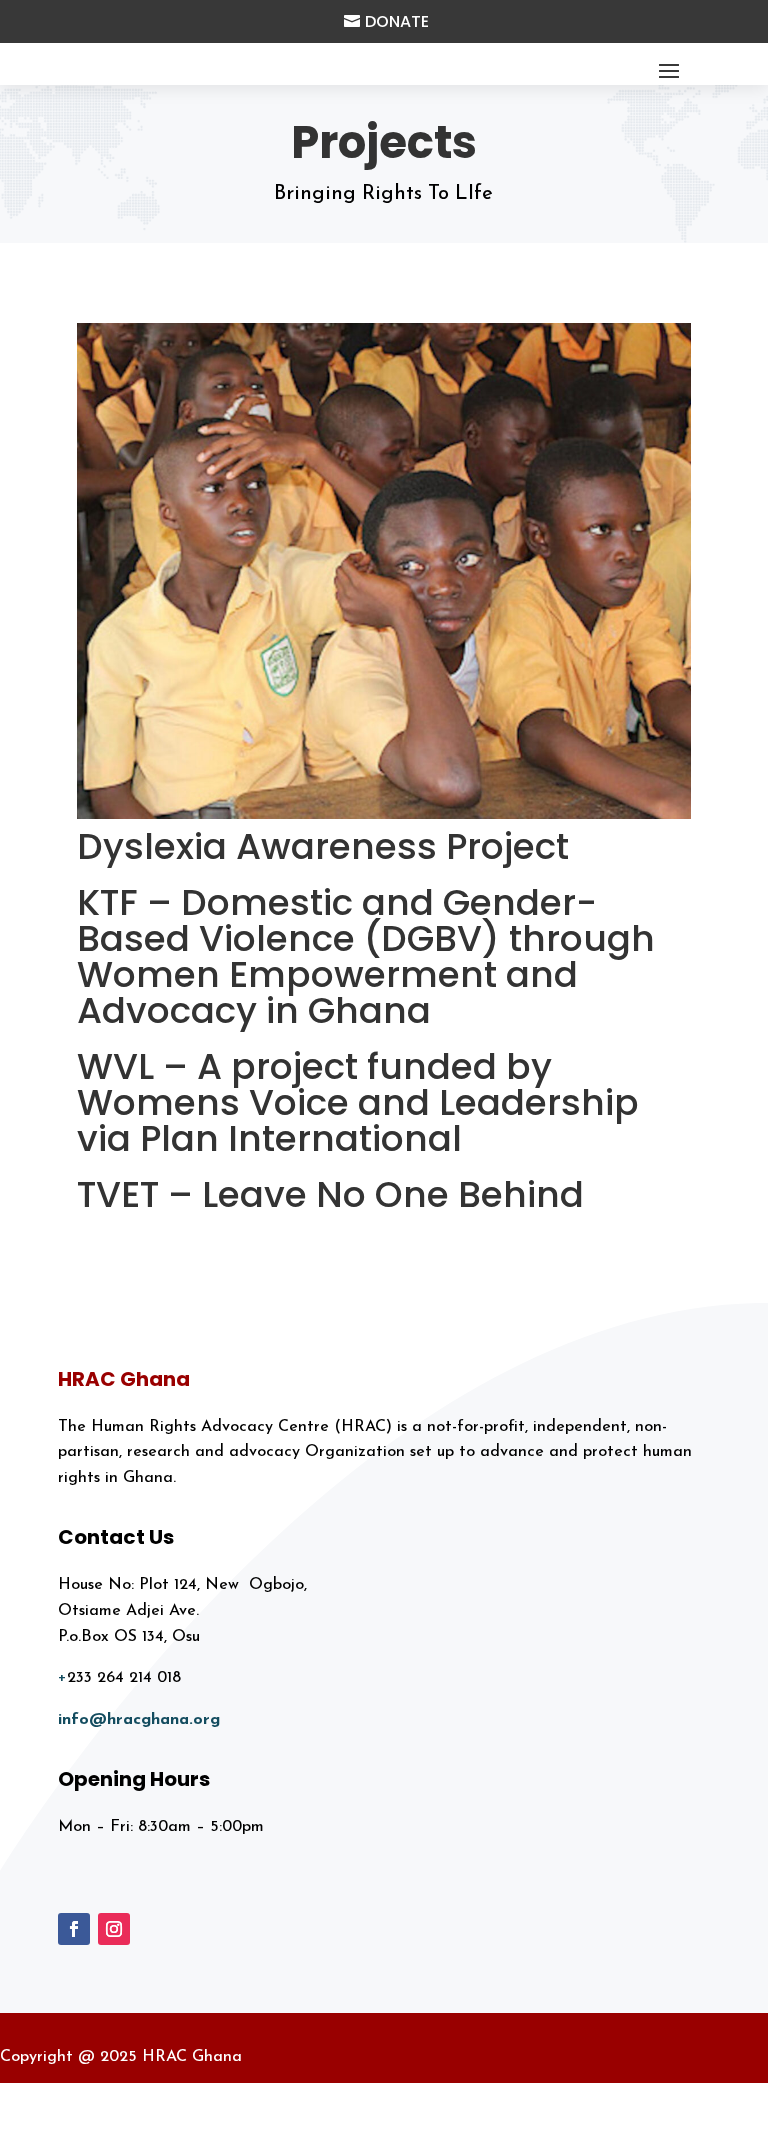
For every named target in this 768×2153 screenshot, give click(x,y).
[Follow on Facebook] (74, 1929)
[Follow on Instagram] (114, 1929)
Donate (397, 21)
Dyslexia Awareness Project (323, 846)
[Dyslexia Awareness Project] (384, 570)
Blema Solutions (681, 2132)
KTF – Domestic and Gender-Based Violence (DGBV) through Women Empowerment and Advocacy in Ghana (366, 956)
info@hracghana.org (139, 1720)
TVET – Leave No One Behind (330, 1194)
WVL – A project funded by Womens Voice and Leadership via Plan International (358, 1102)
